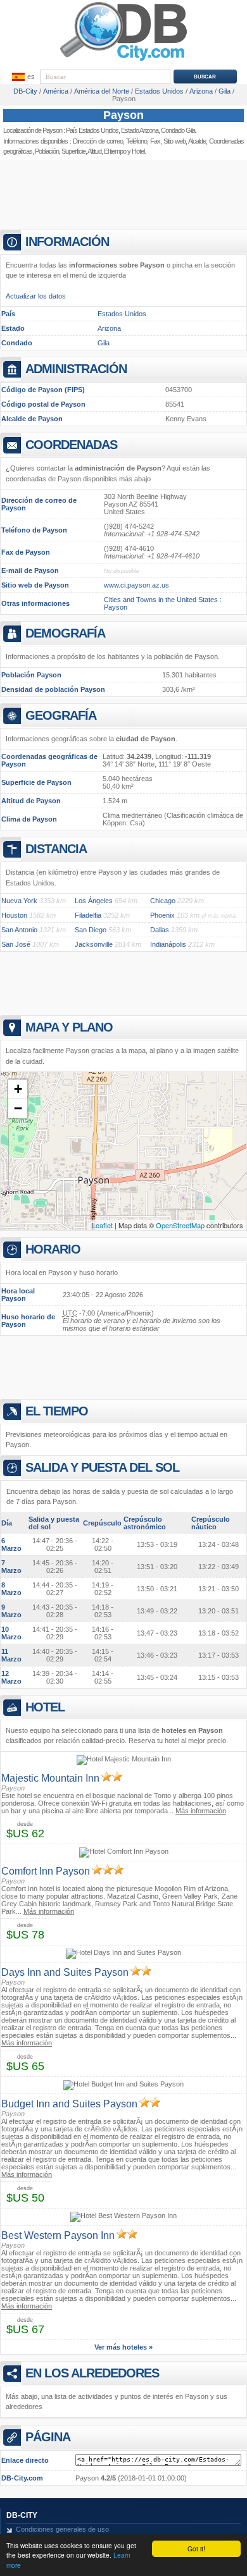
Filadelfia (88, 915)
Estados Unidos (122, 314)
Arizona (109, 328)
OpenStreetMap (180, 1225)
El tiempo (115, 151)
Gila (104, 343)
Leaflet (102, 1225)
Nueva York (19, 901)
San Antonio (19, 930)
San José (16, 944)
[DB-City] (123, 61)
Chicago (163, 901)
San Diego (91, 930)
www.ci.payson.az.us (136, 585)
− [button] (18, 1108)
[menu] (22, 77)
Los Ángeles (94, 901)
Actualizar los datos (36, 296)
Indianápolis (168, 944)
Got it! (196, 2548)
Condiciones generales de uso (62, 2529)
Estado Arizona (140, 130)
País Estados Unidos (92, 130)
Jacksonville (94, 944)
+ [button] (18, 1089)
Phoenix (162, 915)
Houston (14, 915)
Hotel (138, 151)
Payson (123, 115)
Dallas (160, 930)
